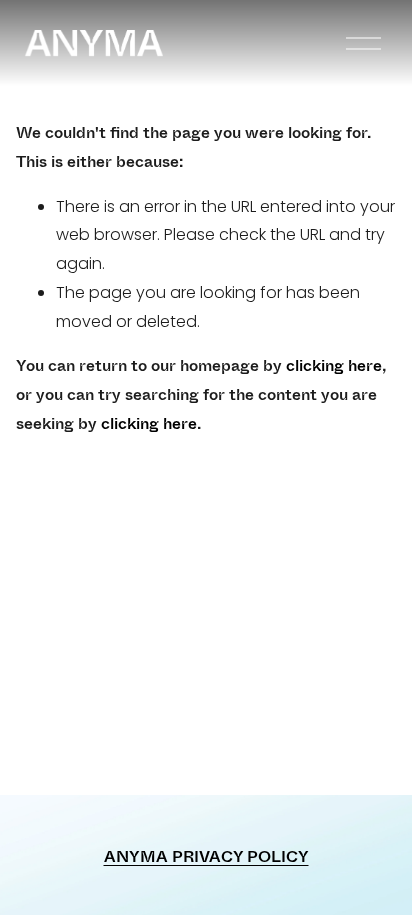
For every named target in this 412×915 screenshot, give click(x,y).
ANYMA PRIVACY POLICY (206, 856)
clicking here (334, 365)
